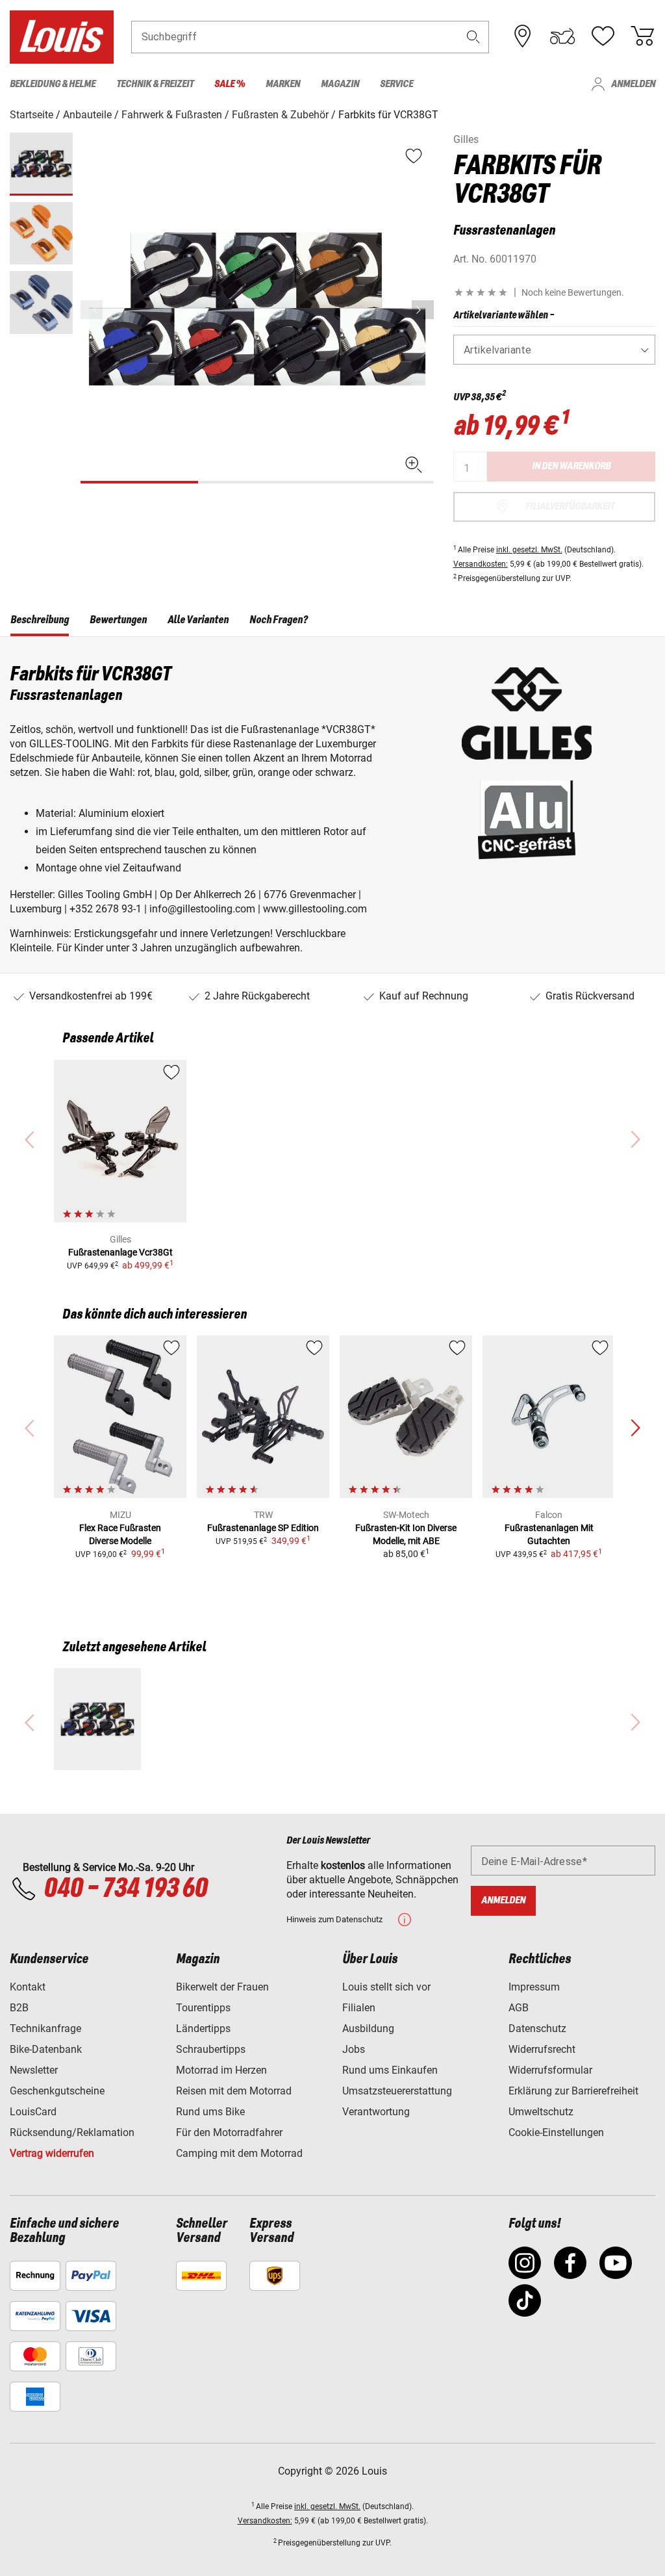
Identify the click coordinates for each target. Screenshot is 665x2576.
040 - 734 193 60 (125, 1889)
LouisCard (33, 2112)
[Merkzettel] (603, 36)
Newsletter (34, 2070)
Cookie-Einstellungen (556, 2132)
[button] (473, 37)
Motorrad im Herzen (221, 2070)
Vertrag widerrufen (52, 2153)
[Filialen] (523, 36)
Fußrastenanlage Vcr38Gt (120, 1252)
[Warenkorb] (642, 36)
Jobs (354, 2049)
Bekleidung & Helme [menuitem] (53, 84)
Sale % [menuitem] (230, 84)
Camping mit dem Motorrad (239, 2153)
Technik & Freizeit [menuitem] (155, 84)
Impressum (534, 1987)
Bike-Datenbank (46, 2049)
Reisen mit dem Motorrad (234, 2091)
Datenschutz (537, 2029)
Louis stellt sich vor (386, 1987)
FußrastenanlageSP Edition (263, 1528)
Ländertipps (203, 2029)
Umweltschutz (541, 2112)
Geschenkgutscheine (57, 2091)
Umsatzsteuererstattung (397, 2091)
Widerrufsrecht (542, 2049)
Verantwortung (376, 2112)
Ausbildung (368, 2029)
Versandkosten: (481, 564)
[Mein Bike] (562, 36)
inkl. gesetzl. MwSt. (529, 550)
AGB (519, 2008)
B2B (19, 2008)
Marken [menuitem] (283, 84)
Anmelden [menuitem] (633, 84)
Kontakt (28, 1987)
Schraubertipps (211, 2049)
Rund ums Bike (210, 2112)
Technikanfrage (45, 2029)
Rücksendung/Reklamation (72, 2132)
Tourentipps (203, 2008)
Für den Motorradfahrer (229, 2132)
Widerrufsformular (550, 2070)
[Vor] (423, 310)
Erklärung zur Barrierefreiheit (573, 2091)
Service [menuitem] (396, 84)
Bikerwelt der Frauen (222, 1987)
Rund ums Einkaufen (390, 2070)
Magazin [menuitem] (340, 84)
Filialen (359, 2008)
